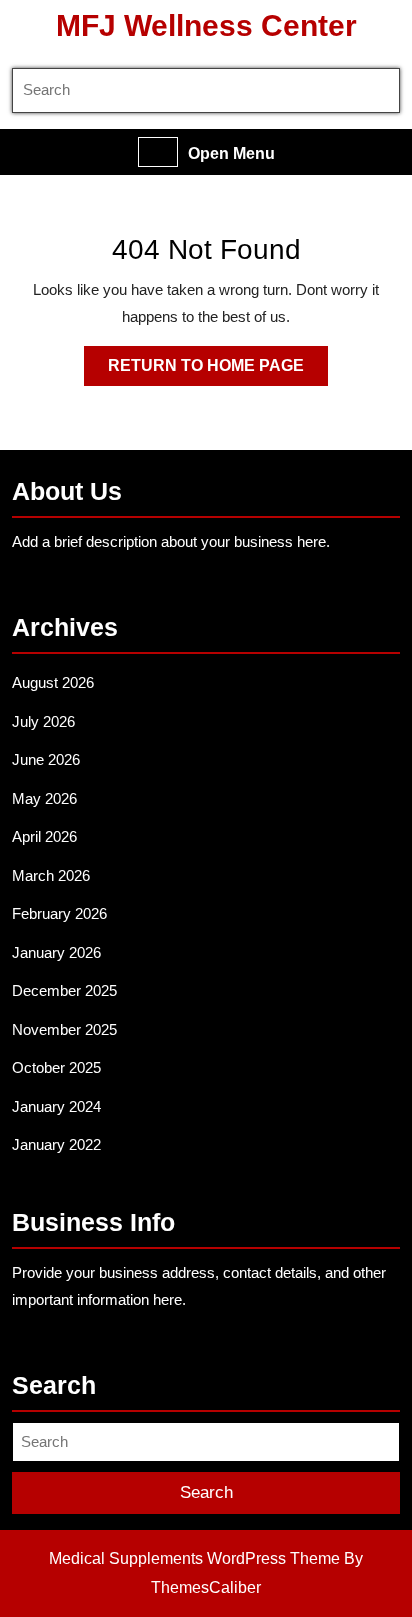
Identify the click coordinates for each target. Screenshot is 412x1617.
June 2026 (46, 759)
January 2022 (56, 1144)
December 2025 (64, 990)
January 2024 (56, 1106)
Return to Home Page (218, 371)
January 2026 (56, 952)
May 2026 (44, 798)
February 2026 (59, 913)
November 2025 (64, 1029)
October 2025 (56, 1067)
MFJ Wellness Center (206, 25)
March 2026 (51, 875)
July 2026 (43, 721)
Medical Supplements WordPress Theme (194, 1558)
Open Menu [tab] (231, 154)
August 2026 (53, 682)
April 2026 (44, 836)
